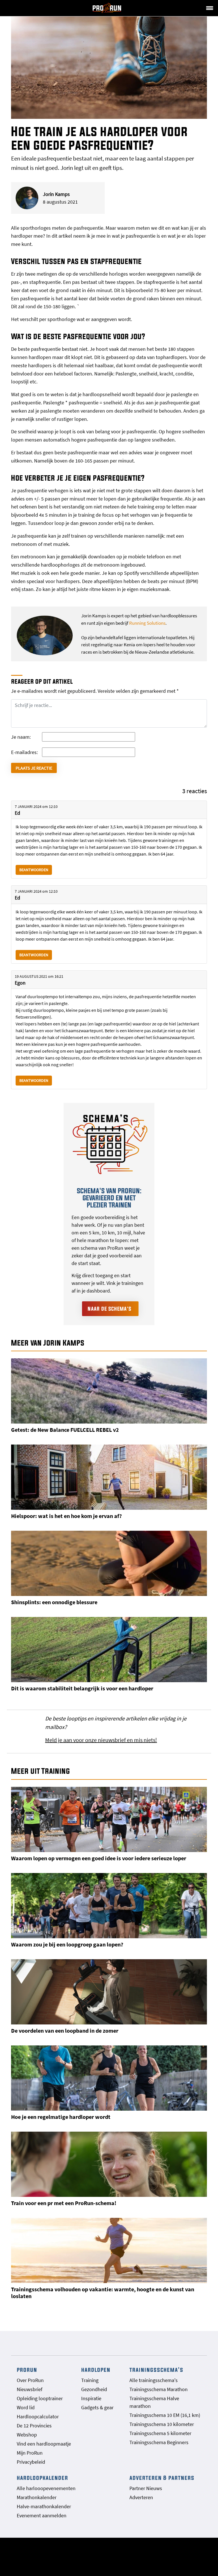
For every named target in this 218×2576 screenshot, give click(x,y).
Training (90, 2380)
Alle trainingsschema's (154, 2380)
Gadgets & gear (97, 2407)
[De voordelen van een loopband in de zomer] (109, 1992)
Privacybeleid (31, 2462)
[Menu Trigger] (209, 8)
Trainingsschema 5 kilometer (160, 2433)
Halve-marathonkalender (44, 2506)
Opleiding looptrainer (40, 2398)
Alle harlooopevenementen (46, 2488)
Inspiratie (91, 2398)
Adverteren (141, 2497)
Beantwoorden (34, 870)
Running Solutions (147, 623)
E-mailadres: (24, 752)
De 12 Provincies (34, 2426)
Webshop (27, 2435)
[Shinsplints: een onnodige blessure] (109, 1563)
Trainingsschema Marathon (159, 2389)
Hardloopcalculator (38, 2416)
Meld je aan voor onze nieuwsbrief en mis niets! (101, 1740)
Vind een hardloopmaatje (44, 2444)
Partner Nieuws (146, 2488)
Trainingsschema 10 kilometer (162, 2424)
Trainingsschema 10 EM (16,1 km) (165, 2415)
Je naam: (21, 737)
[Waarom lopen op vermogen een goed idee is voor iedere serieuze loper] (109, 1819)
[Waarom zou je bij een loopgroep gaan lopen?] (109, 1906)
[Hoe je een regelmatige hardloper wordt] (109, 2078)
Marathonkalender (37, 2497)
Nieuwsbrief (30, 2389)
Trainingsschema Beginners (159, 2442)
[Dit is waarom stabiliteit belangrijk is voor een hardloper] (109, 1650)
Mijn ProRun (30, 2453)
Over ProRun (30, 2380)
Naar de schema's (110, 1309)
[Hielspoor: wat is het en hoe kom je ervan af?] (109, 1477)
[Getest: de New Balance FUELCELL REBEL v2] (109, 1391)
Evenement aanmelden (42, 2515)
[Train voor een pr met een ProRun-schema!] (109, 2164)
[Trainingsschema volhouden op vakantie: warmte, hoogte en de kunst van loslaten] (109, 2250)
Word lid (26, 2407)
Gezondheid (94, 2389)
